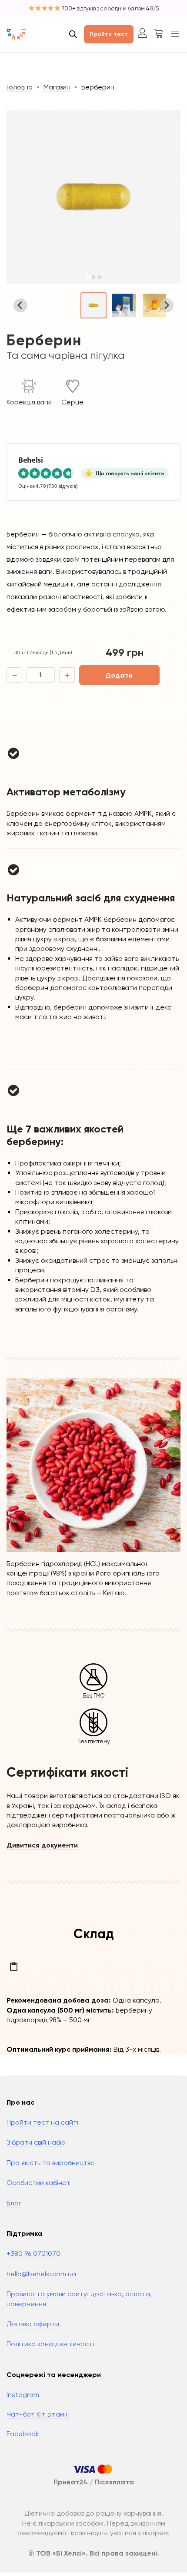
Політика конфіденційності (50, 2344)
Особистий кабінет (38, 2183)
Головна (20, 87)
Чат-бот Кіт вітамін (38, 2414)
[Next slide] (167, 305)
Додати (119, 675)
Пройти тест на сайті (42, 2122)
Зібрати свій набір (36, 2142)
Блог (14, 2203)
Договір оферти (33, 2324)
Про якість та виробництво (51, 2163)
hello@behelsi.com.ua (41, 2274)
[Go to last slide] (20, 305)
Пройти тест (109, 34)
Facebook (23, 2434)
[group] (93, 305)
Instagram (23, 2395)
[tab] (87, 277)
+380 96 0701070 (33, 2253)
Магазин (57, 87)
